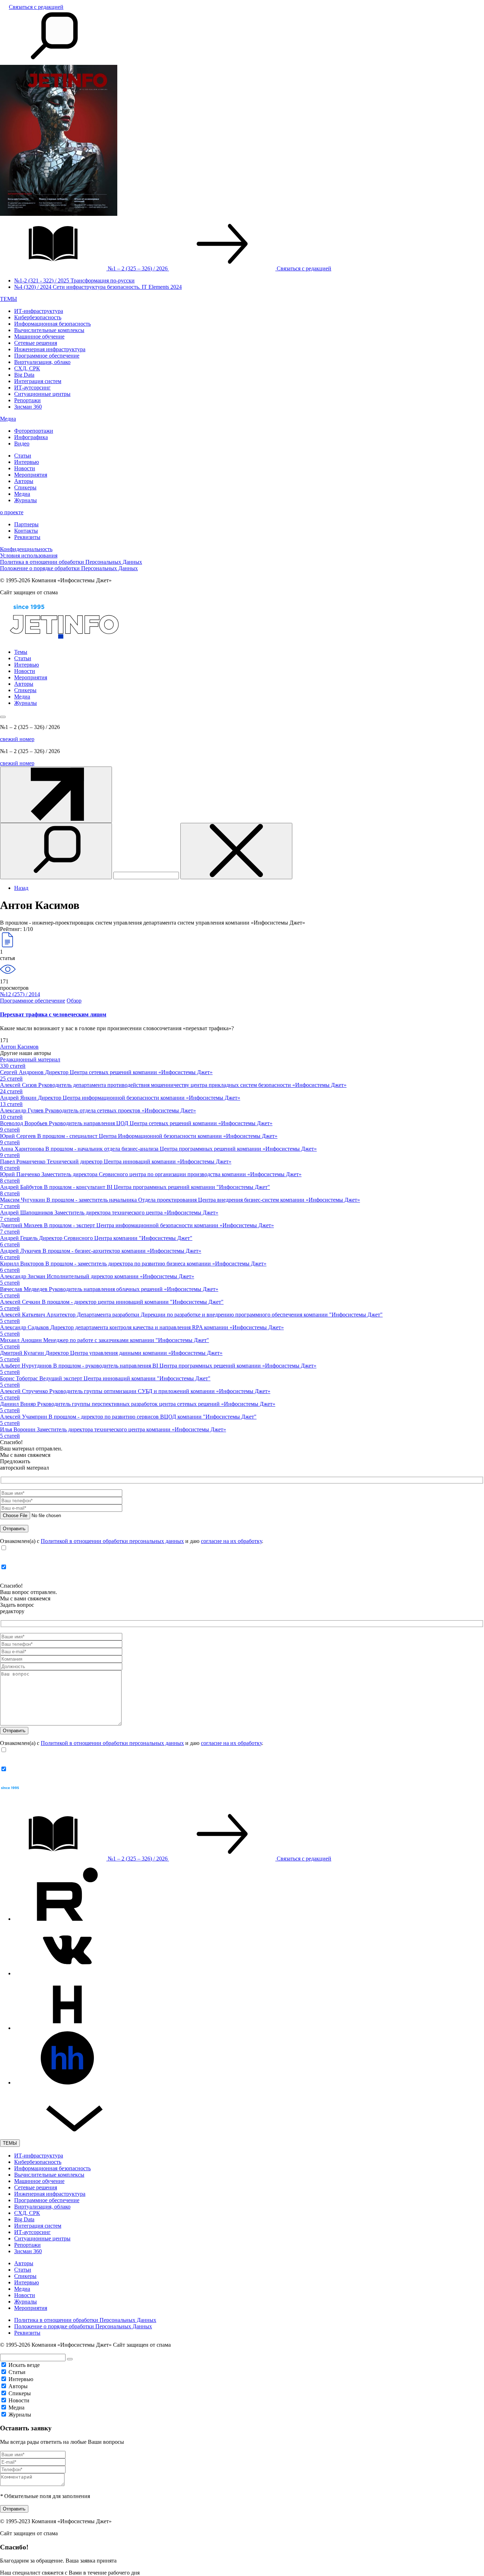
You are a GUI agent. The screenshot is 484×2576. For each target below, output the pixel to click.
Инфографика (31, 437)
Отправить (14, 2509)
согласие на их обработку (231, 1541)
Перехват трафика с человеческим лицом (53, 1014)
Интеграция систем (38, 381)
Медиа (8, 419)
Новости (25, 468)
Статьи (23, 456)
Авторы (24, 481)
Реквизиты (27, 537)
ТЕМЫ (9, 299)
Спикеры (25, 487)
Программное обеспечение (47, 356)
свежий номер (17, 739)
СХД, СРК (27, 368)
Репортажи (27, 400)
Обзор (74, 1001)
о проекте (12, 512)
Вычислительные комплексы (49, 330)
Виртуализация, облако (42, 362)
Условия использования (29, 555)
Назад (21, 888)
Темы (21, 652)
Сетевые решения (36, 343)
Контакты (26, 531)
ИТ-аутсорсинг (32, 388)
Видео (22, 444)
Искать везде (24, 2365)
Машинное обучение (39, 336)
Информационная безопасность (52, 324)
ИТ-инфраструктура (39, 311)
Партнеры (26, 524)
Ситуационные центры (42, 394)
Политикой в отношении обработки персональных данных (112, 1541)
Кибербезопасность (38, 317)
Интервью (27, 462)
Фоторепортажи (34, 431)
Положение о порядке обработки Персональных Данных (69, 568)
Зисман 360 (28, 407)
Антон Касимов (19, 1047)
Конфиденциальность (26, 549)
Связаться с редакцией (36, 7)
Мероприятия (31, 475)
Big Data (24, 375)
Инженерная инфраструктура (50, 349)
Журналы (26, 500)
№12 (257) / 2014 (20, 994)
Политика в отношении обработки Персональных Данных (71, 562)
